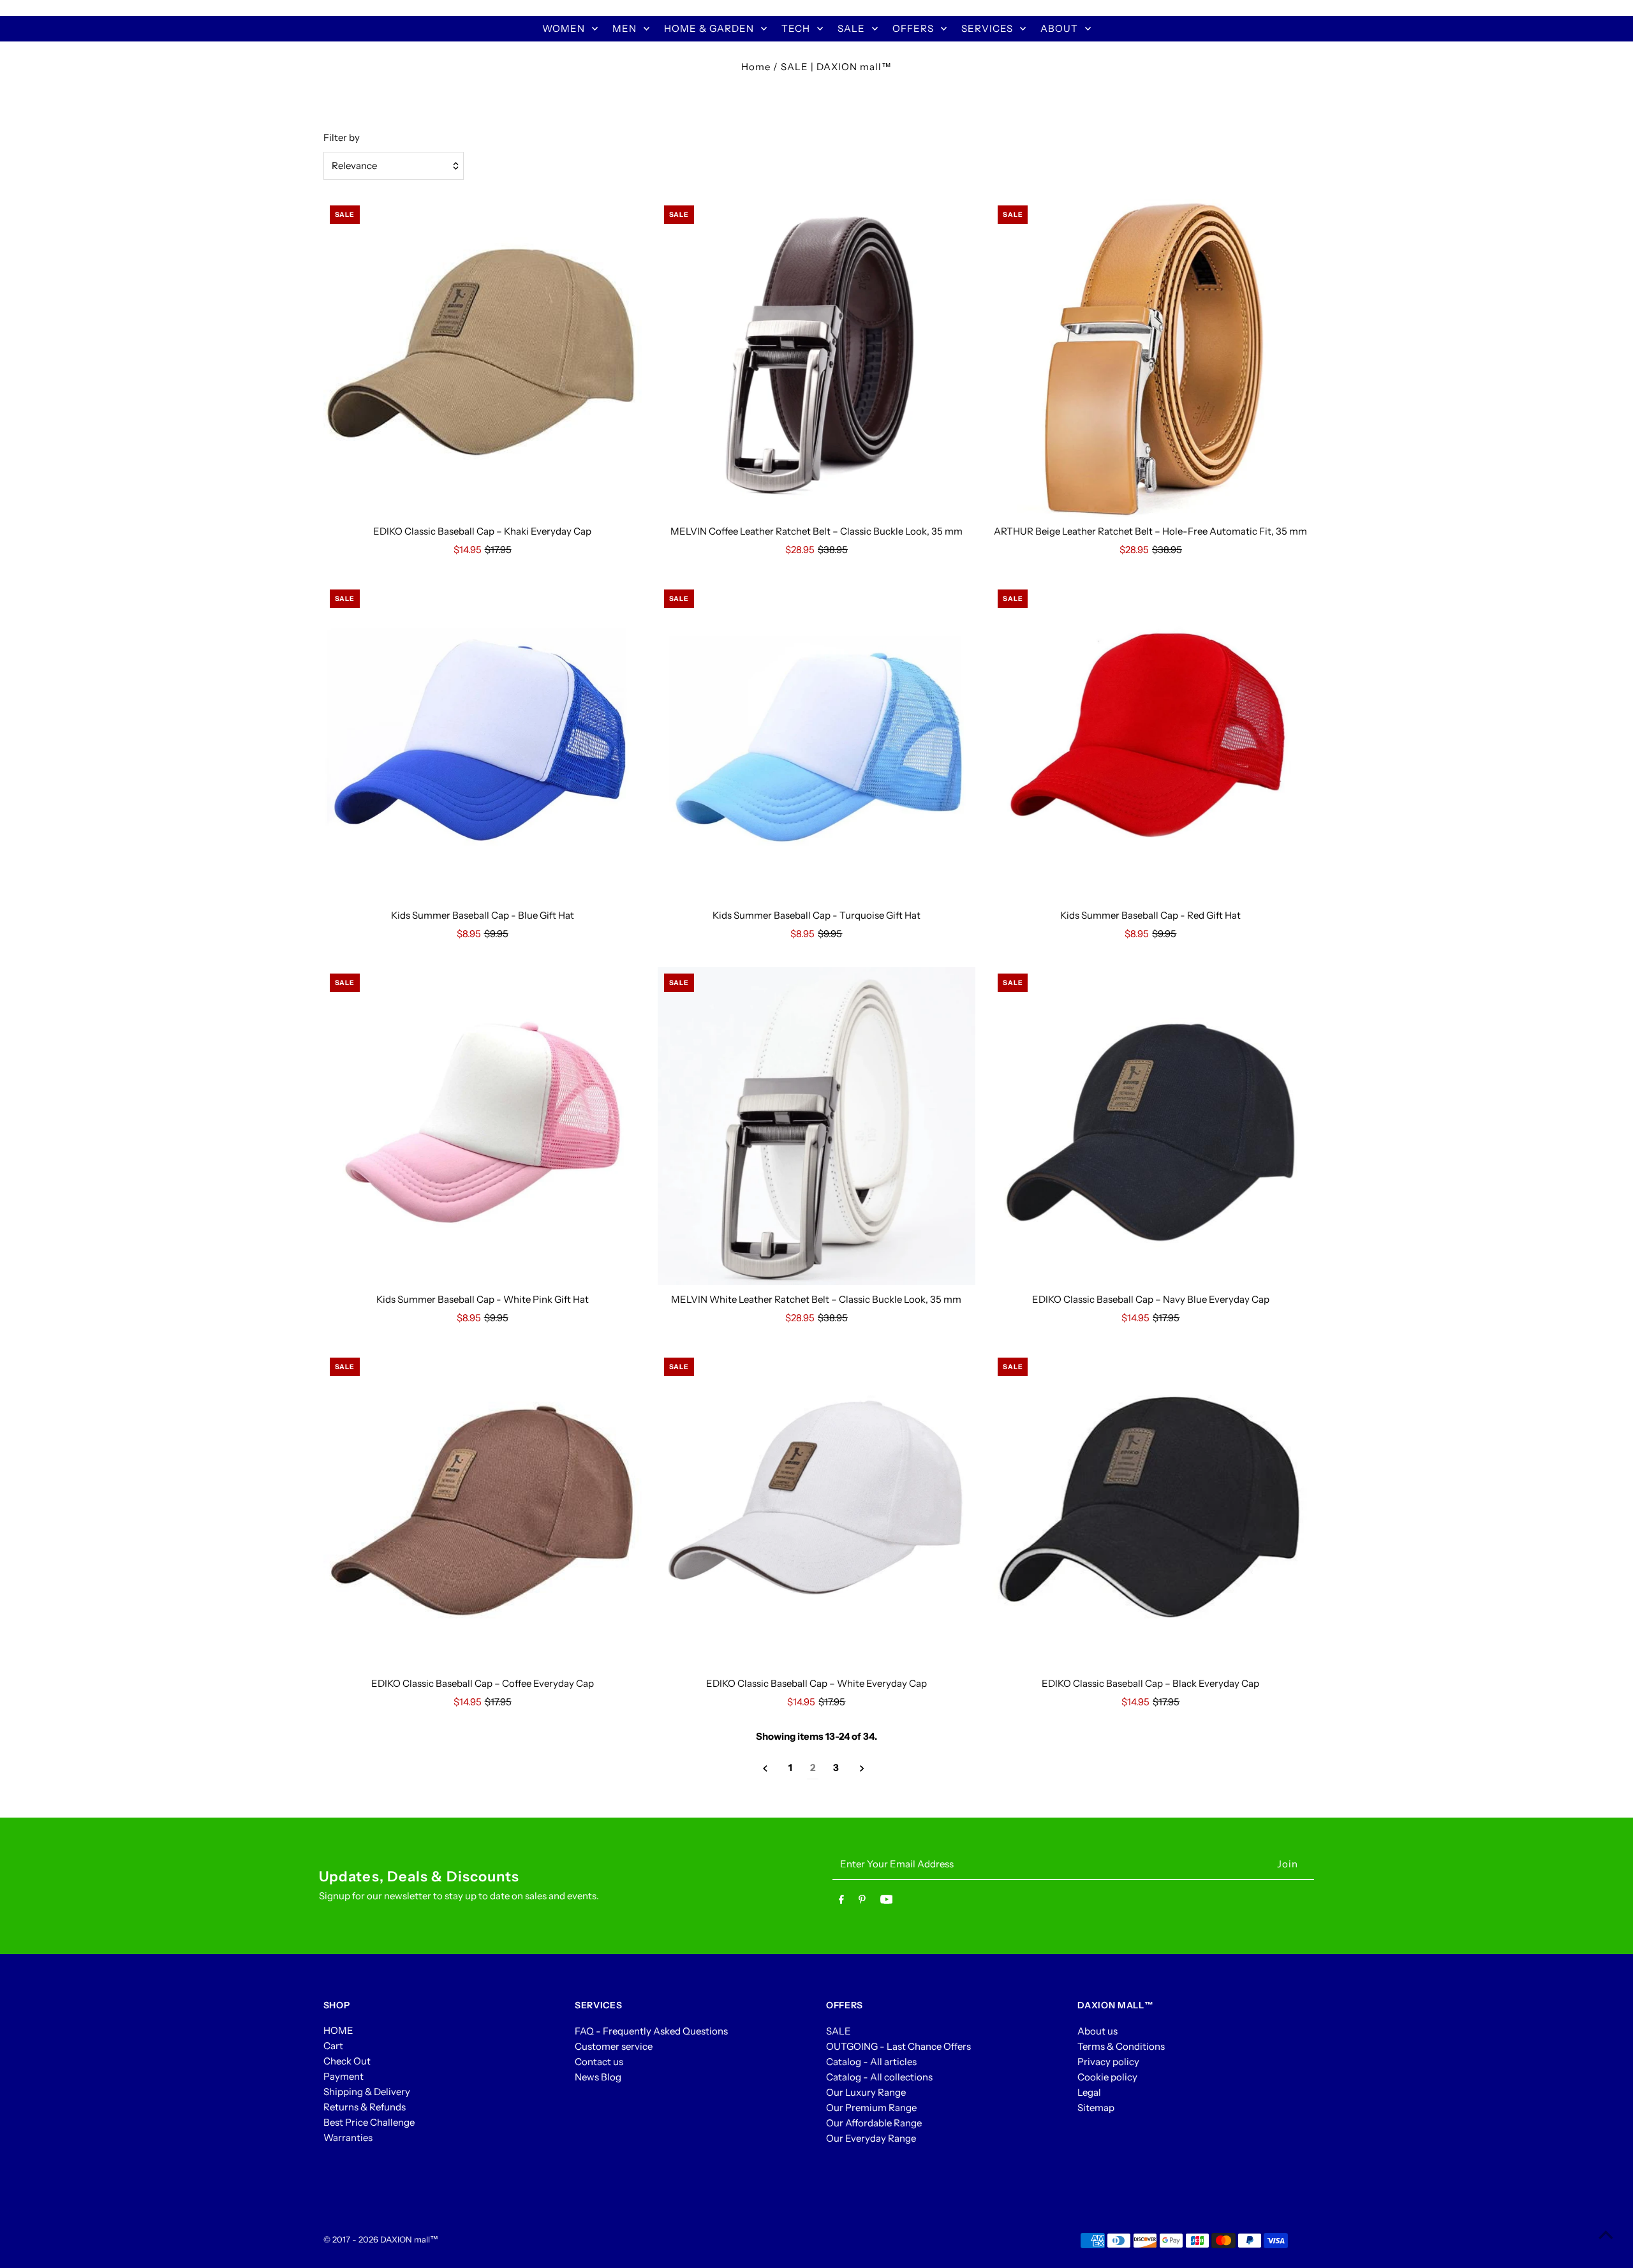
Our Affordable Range (874, 2122)
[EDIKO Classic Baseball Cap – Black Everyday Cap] (1150, 1510)
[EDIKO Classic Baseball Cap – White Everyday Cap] (817, 1510)
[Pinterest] (862, 1902)
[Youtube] (887, 1902)
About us (1097, 2030)
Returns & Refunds (365, 2107)
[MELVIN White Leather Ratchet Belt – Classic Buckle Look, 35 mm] (817, 1126)
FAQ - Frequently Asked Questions (651, 2030)
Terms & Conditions (1121, 2046)
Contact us (599, 2061)
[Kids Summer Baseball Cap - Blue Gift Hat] (483, 742)
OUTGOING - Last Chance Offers (898, 2046)
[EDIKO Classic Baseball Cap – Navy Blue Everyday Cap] (1150, 1126)
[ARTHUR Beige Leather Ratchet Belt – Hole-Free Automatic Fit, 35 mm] (1150, 358)
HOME (338, 2030)
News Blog (598, 2076)
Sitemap (1096, 2107)
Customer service (614, 2046)
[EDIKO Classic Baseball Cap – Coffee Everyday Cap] (483, 1510)
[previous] (765, 1768)
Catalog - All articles (871, 2061)
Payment (344, 2076)
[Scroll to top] (1606, 2235)
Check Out (347, 2061)
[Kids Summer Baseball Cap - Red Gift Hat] (1150, 742)
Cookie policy (1107, 2076)
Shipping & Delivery (367, 2092)
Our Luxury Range (866, 2092)
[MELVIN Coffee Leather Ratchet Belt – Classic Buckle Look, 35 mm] (817, 358)
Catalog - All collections (879, 2076)
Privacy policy (1108, 2061)
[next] (862, 1768)
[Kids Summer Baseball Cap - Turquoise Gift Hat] (817, 742)
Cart (333, 2046)
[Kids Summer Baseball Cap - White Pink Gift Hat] (483, 1126)
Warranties (348, 2138)
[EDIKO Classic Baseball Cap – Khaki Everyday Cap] (483, 358)
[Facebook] (841, 1902)
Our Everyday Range (871, 2138)
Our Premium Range (871, 2107)
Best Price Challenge (369, 2122)
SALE (839, 2030)
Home (756, 67)
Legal (1089, 2092)
